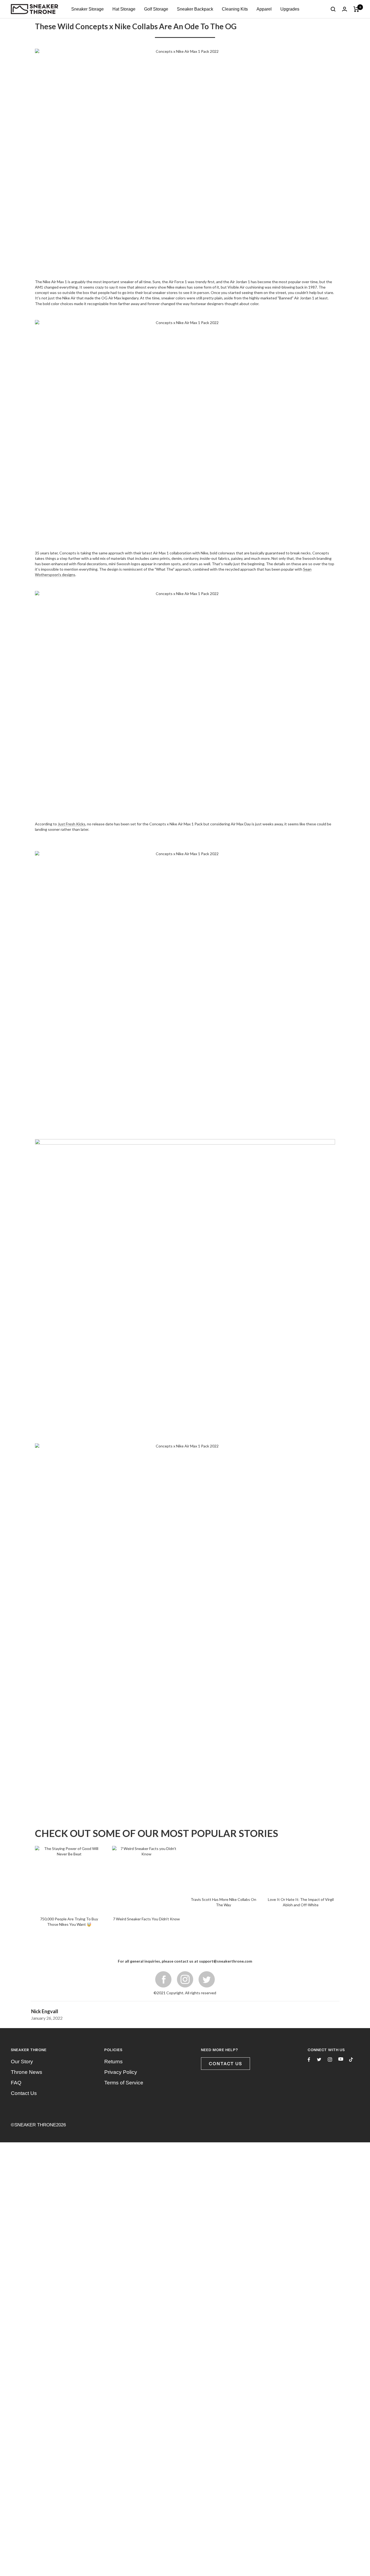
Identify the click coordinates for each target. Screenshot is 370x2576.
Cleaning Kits (235, 9)
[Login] (345, 9)
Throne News (27, 1784)
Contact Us (24, 1805)
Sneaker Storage (87, 9)
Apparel (264, 9)
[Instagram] (185, 1691)
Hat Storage (124, 9)
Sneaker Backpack (195, 9)
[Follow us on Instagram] (330, 1771)
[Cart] (356, 9)
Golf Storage (156, 9)
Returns (113, 1774)
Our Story (22, 1774)
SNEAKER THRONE (35, 1837)
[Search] (333, 9)
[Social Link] (207, 1691)
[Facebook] (163, 1691)
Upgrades (290, 9)
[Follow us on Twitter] (319, 1771)
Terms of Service (124, 1795)
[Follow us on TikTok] (351, 1771)
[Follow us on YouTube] (341, 1771)
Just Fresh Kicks (72, 824)
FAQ (16, 1795)
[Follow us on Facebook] (309, 1772)
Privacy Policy (121, 1784)
